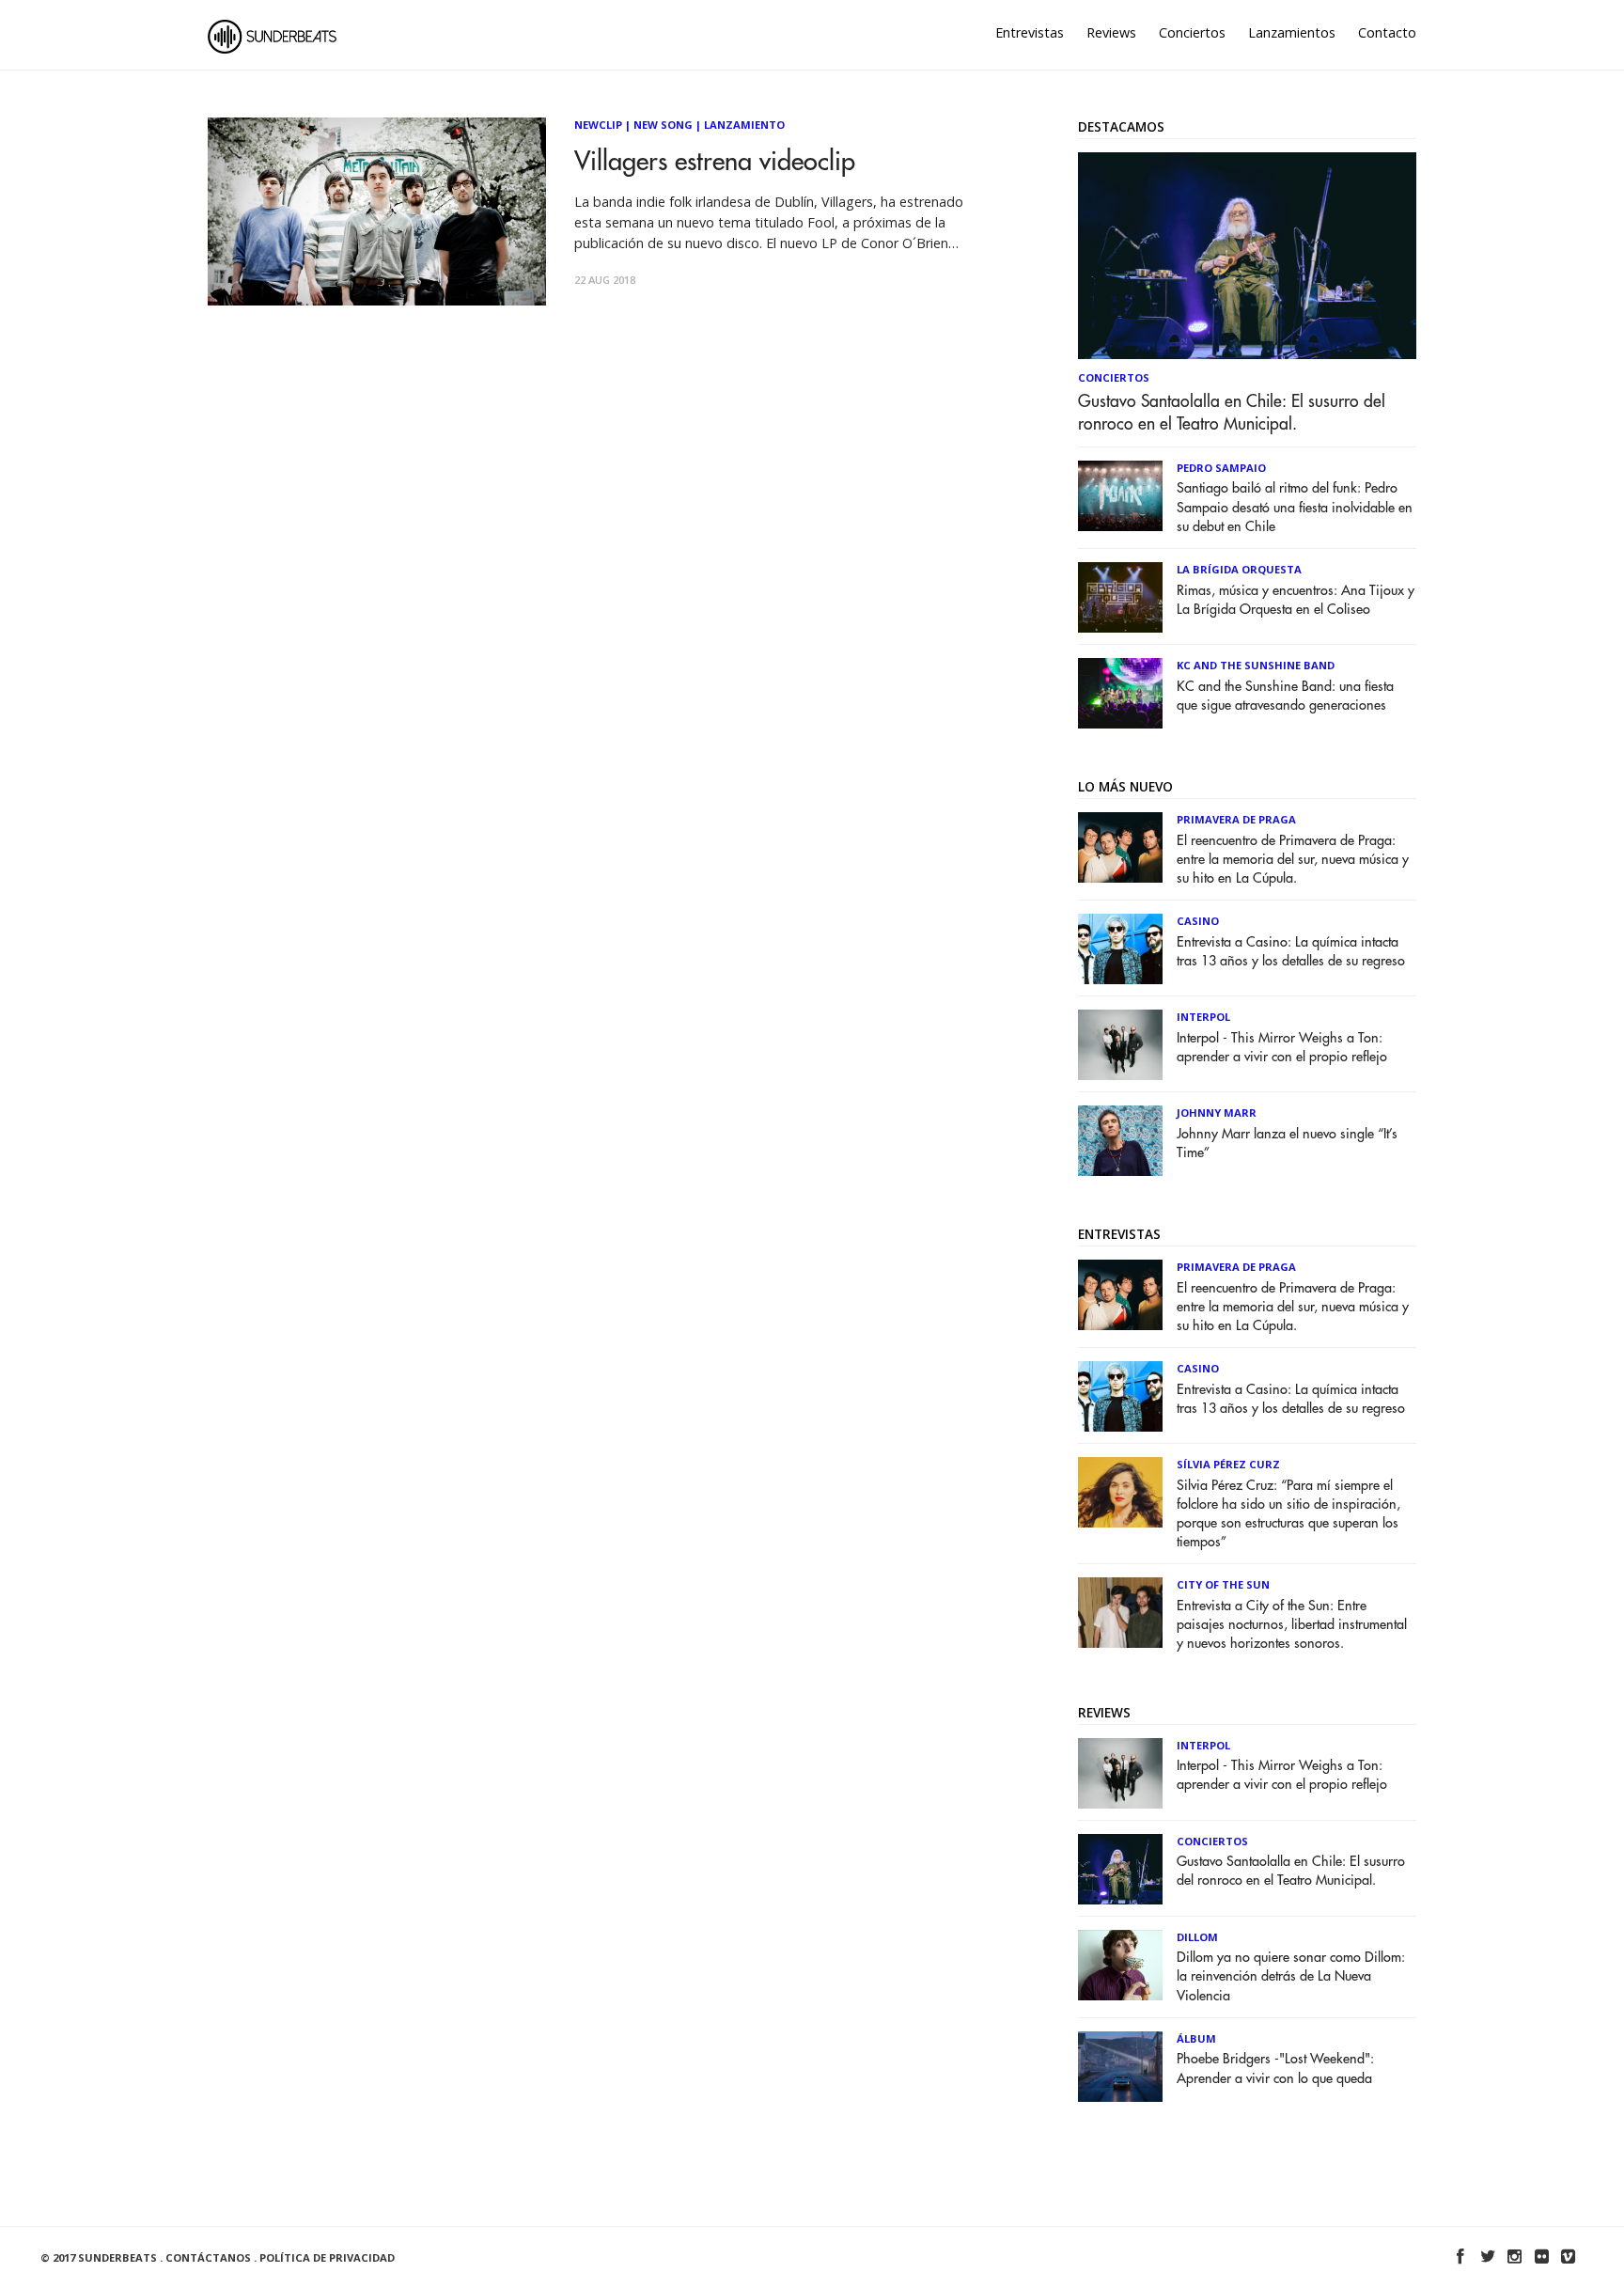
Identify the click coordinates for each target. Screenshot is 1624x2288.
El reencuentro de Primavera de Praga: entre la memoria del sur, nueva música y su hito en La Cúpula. (1293, 860)
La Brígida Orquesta (1239, 569)
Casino (1198, 921)
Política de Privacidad (327, 2257)
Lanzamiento (744, 125)
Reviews (1111, 32)
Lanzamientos (1292, 32)
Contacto (1387, 32)
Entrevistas (1030, 32)
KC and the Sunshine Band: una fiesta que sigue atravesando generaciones (1285, 696)
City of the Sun (1223, 1584)
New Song (663, 125)
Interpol (1203, 1017)
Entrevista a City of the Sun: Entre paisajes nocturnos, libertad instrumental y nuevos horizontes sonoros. (1292, 1625)
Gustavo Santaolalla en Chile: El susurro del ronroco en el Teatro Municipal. (1232, 413)
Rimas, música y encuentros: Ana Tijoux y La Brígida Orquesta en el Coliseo (1296, 600)
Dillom (1197, 1937)
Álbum (1196, 2038)
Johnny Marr (1217, 1113)
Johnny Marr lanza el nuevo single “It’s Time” (1287, 1144)
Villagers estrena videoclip (715, 162)
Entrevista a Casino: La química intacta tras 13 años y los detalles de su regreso (1291, 952)
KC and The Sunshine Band (1256, 665)
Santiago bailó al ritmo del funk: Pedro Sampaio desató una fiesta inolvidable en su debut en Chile (1295, 507)
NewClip (598, 125)
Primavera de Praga (1236, 819)
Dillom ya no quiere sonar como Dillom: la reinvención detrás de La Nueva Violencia (1291, 1976)
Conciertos (1192, 32)
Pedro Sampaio (1221, 468)
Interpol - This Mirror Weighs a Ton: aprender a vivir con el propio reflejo (1282, 1048)
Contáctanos (208, 2257)
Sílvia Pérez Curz (1228, 1464)
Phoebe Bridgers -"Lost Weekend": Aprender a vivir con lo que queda (1275, 2069)
